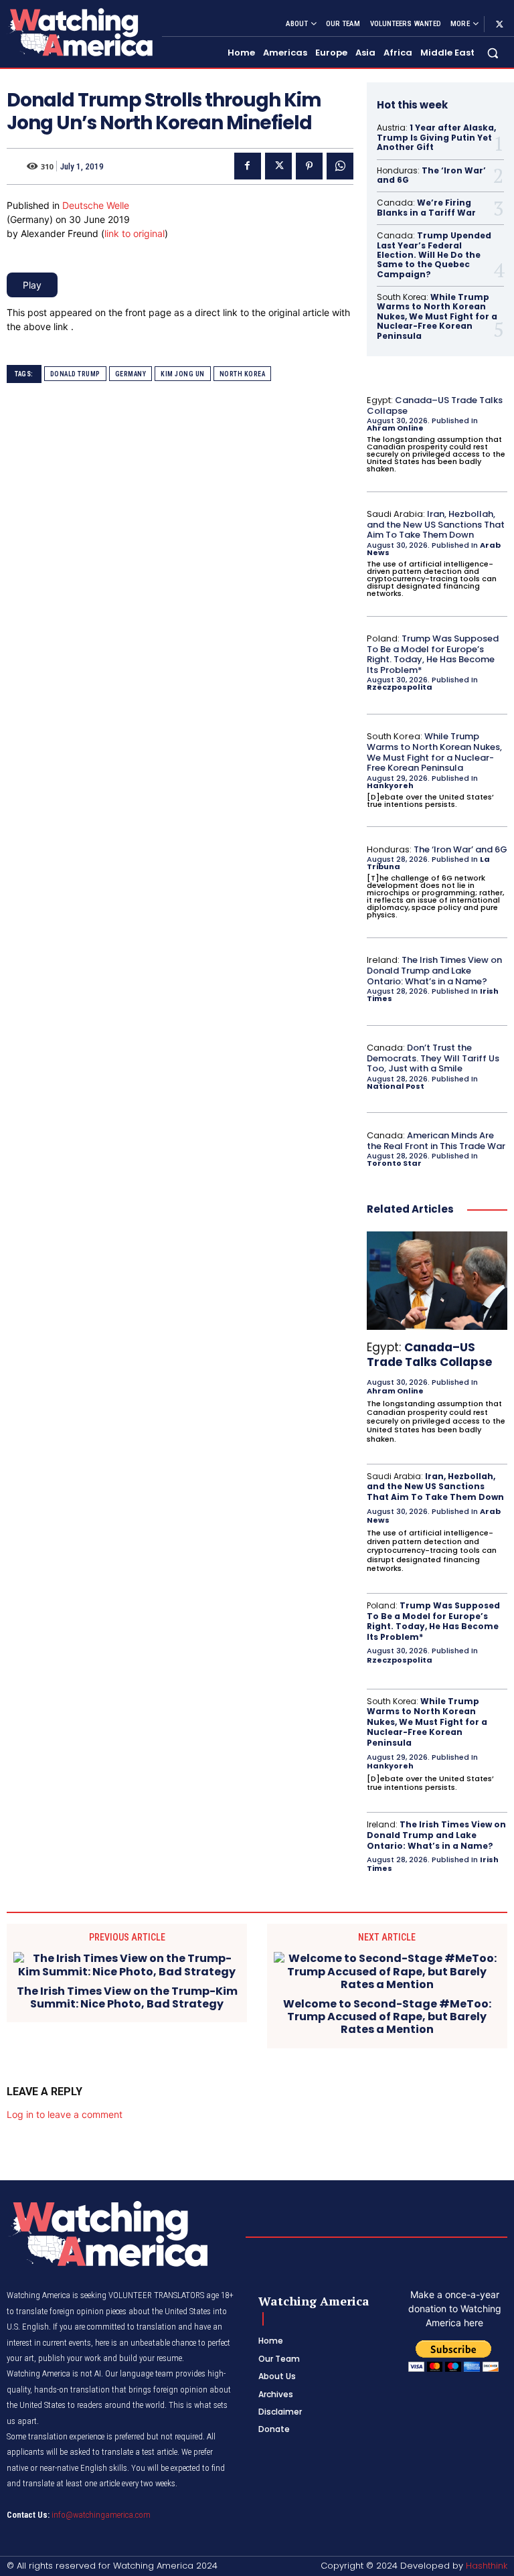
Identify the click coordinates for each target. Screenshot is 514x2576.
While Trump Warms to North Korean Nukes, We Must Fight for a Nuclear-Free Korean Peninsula (437, 316)
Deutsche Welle (96, 205)
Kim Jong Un (183, 374)
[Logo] (79, 32)
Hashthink (487, 2566)
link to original (135, 233)
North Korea (243, 374)
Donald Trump (75, 374)
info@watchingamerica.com (101, 2515)
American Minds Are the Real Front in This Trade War (436, 1141)
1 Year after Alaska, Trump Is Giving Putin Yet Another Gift (436, 137)
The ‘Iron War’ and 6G (431, 175)
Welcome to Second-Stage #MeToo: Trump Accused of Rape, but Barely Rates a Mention (387, 2017)
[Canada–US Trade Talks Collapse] (437, 1281)
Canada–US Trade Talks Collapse (435, 405)
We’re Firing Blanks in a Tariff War (426, 207)
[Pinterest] (309, 166)
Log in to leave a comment (65, 2114)
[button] (493, 53)
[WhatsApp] (340, 166)
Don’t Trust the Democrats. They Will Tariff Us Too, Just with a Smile (433, 1058)
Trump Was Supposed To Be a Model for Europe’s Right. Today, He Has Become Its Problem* (433, 654)
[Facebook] (248, 166)
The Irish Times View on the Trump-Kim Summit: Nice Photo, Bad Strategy (127, 1997)
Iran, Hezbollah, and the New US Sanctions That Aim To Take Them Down (436, 524)
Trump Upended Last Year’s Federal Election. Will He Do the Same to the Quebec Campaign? (434, 255)
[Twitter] (499, 24)
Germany (131, 374)
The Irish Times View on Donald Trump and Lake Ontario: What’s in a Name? (434, 970)
